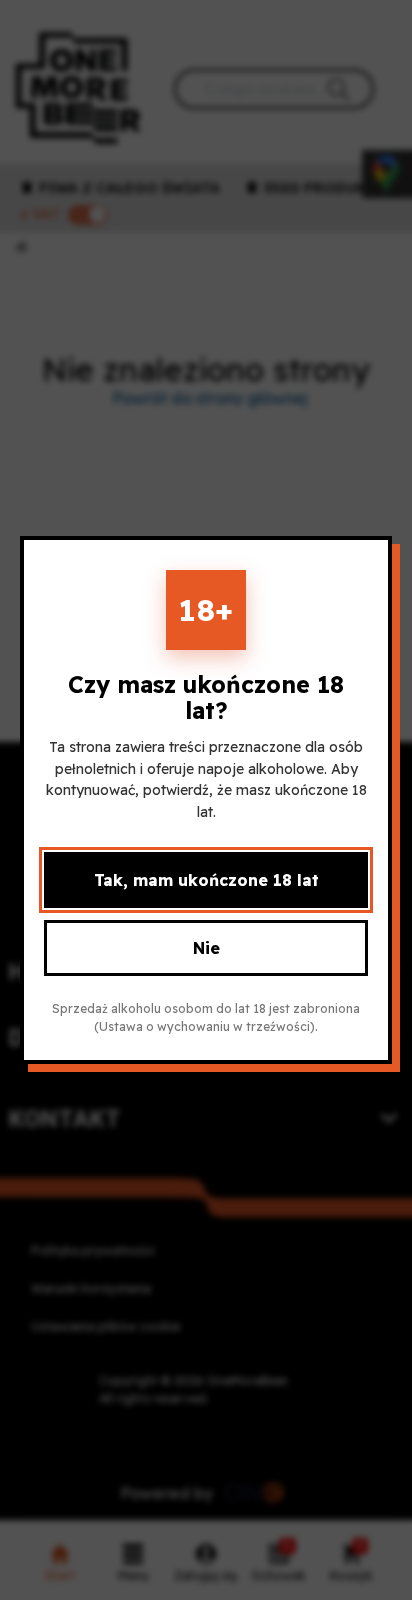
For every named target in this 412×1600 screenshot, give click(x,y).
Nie (206, 948)
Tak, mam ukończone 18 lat (206, 880)
